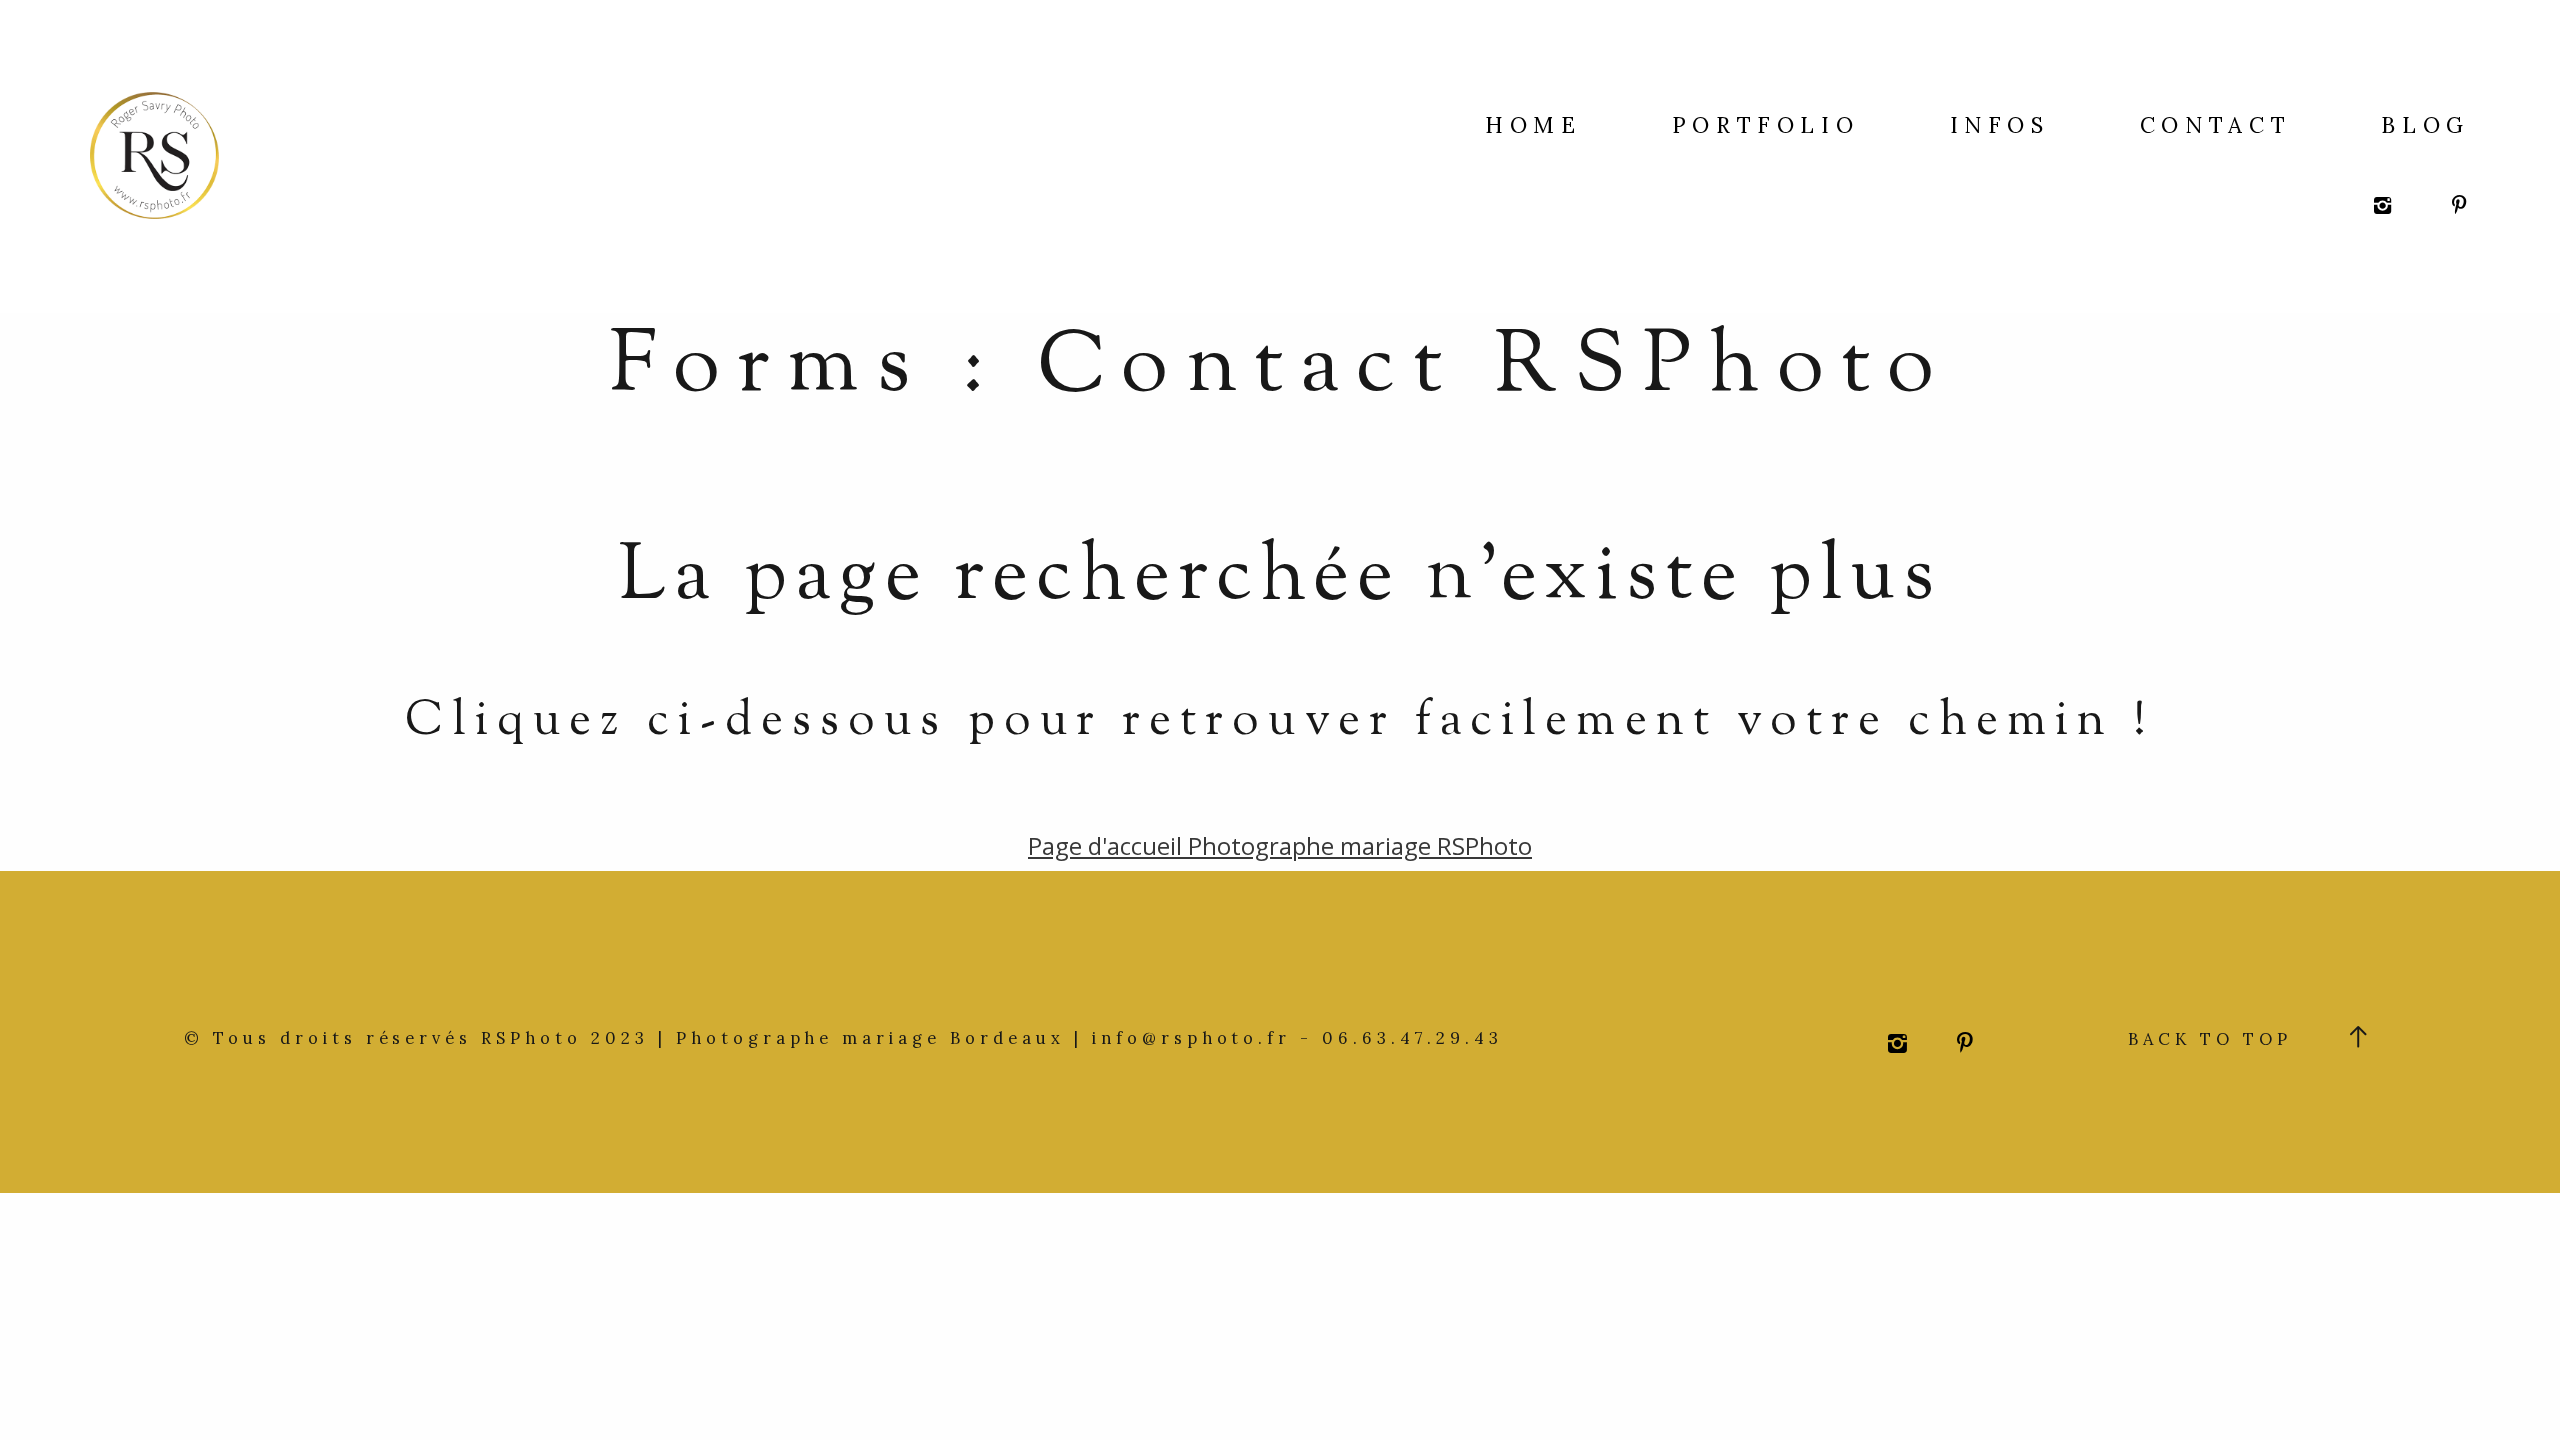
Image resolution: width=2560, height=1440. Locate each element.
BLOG (2425, 125)
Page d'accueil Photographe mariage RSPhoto (1280, 845)
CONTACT (2215, 125)
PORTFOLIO (1766, 125)
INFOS (2000, 125)
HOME (1533, 125)
